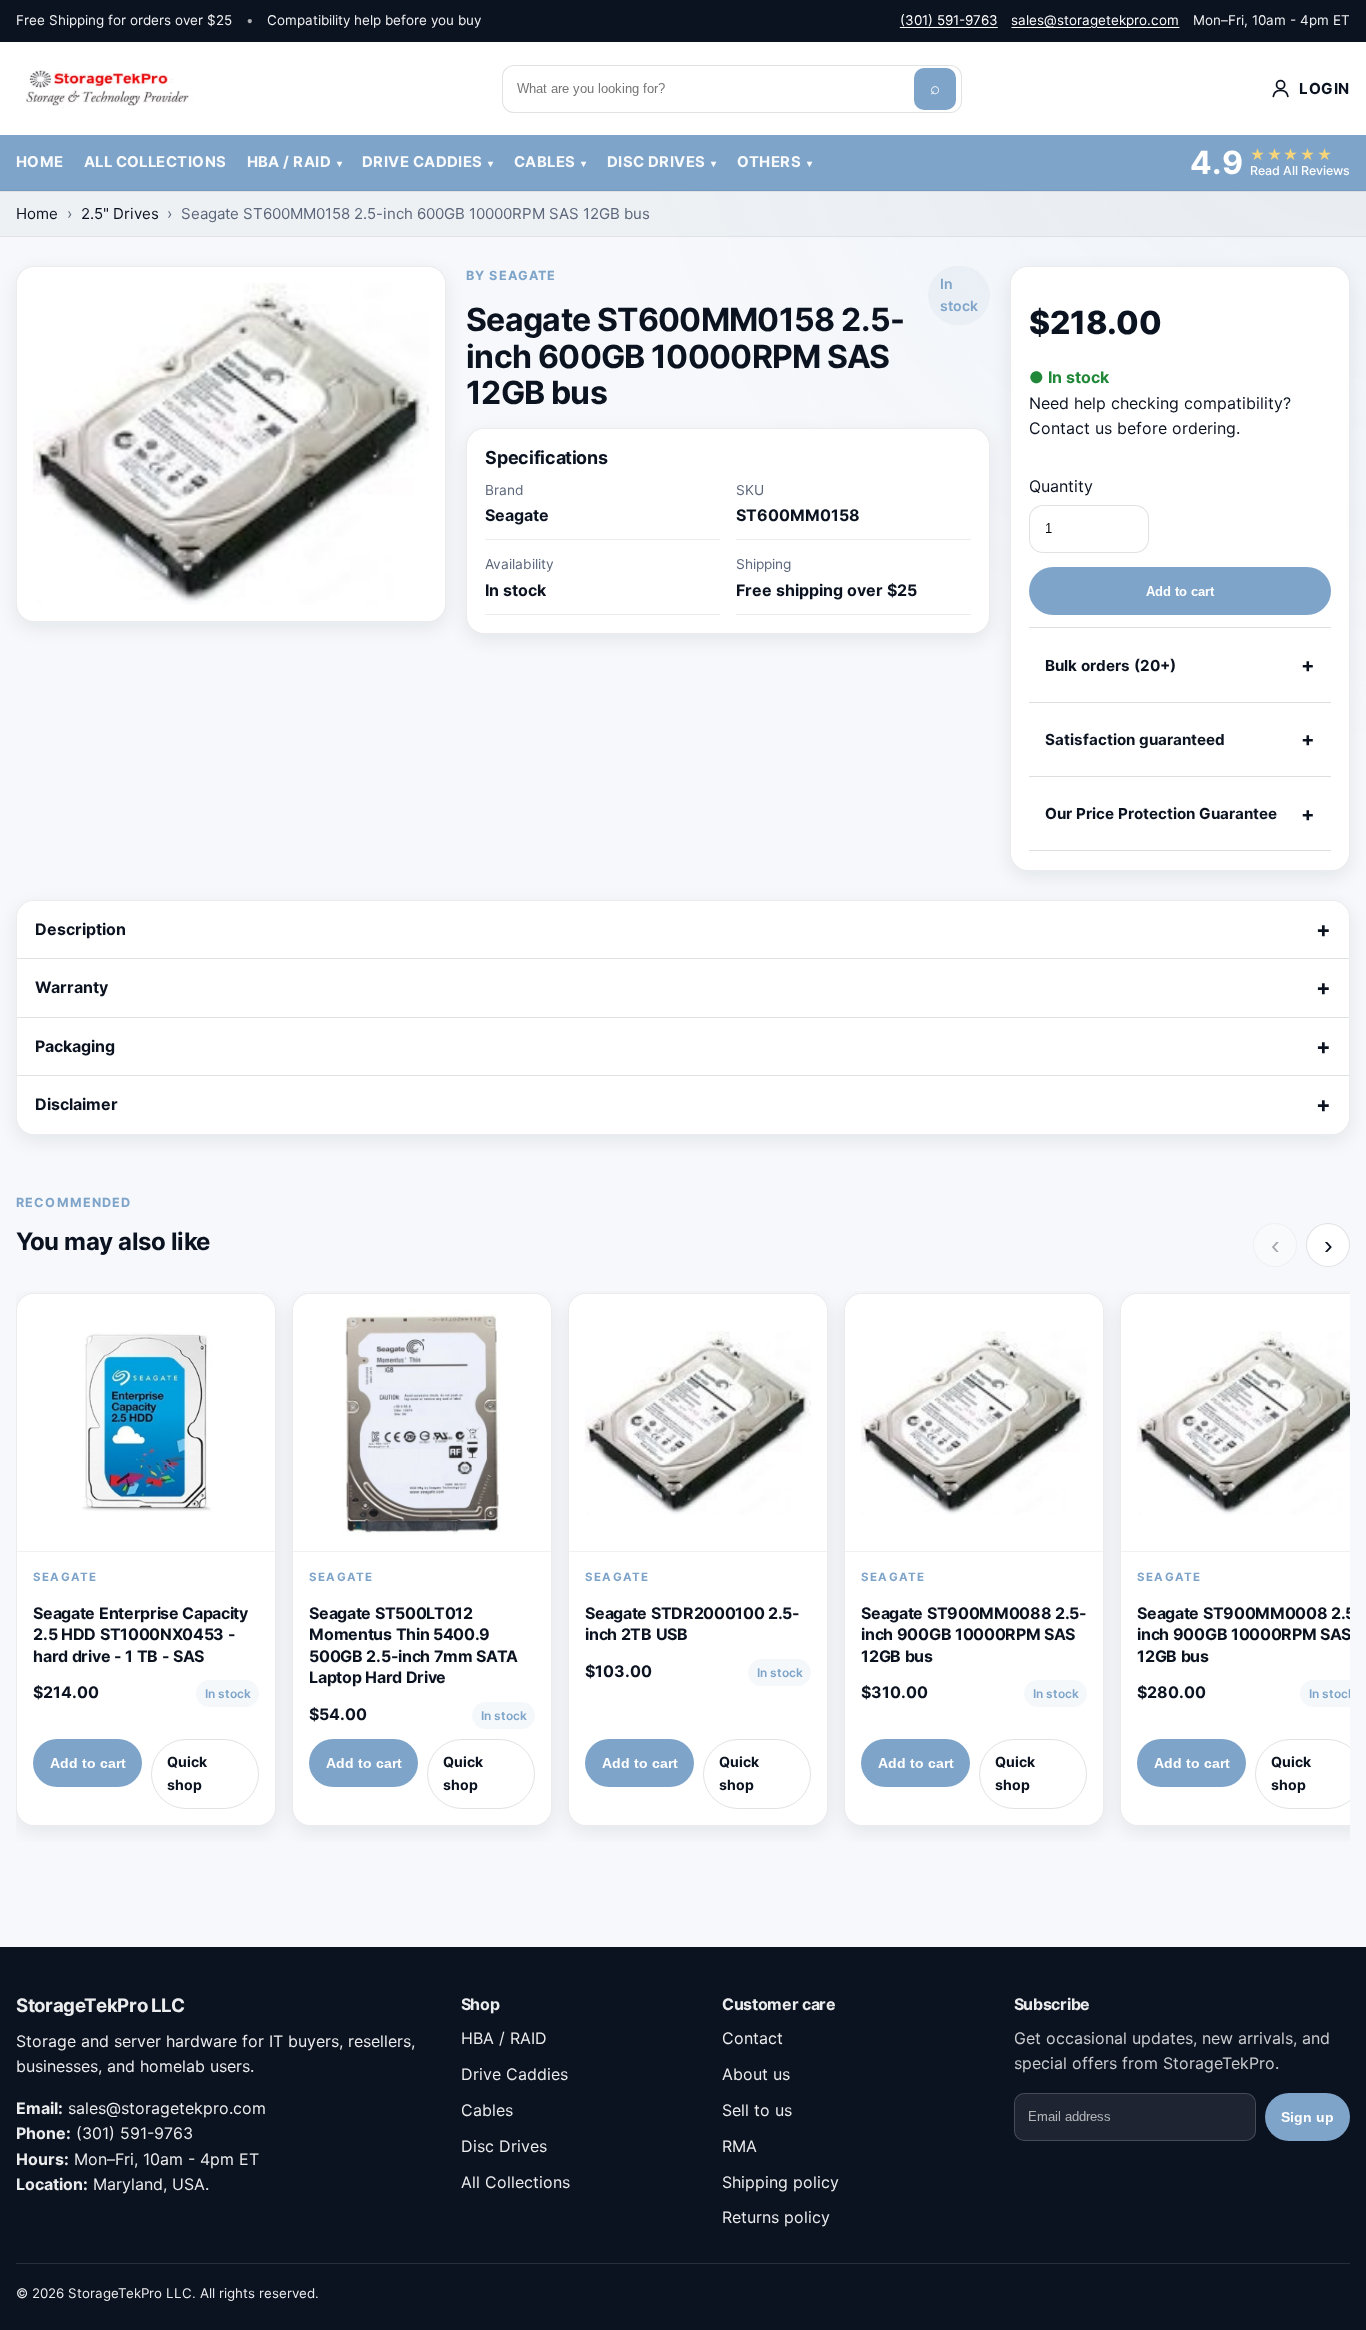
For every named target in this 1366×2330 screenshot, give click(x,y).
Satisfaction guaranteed (1135, 739)
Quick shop (187, 1773)
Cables (545, 162)
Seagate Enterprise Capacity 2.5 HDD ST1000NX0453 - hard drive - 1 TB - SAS (140, 1634)
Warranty (71, 987)
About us (756, 2074)
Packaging (75, 1046)
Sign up (1307, 2117)
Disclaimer (76, 1104)
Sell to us (757, 2110)
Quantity (1061, 486)
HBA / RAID (289, 162)
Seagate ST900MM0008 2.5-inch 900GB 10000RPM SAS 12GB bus (1249, 1634)
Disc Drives (656, 162)
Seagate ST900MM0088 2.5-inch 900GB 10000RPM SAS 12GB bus (973, 1634)
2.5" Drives (120, 213)
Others (769, 162)
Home (40, 162)
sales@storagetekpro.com (1095, 20)
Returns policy (776, 2217)
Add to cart (1180, 591)
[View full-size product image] (231, 444)
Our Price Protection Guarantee (1161, 813)
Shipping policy (780, 2182)
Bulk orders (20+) (1110, 665)
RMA (739, 2146)
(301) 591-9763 (949, 20)
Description (80, 929)
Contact (752, 2038)
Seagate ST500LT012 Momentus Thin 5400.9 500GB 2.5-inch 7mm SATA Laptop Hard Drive (413, 1645)
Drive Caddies (422, 162)
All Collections (155, 162)
